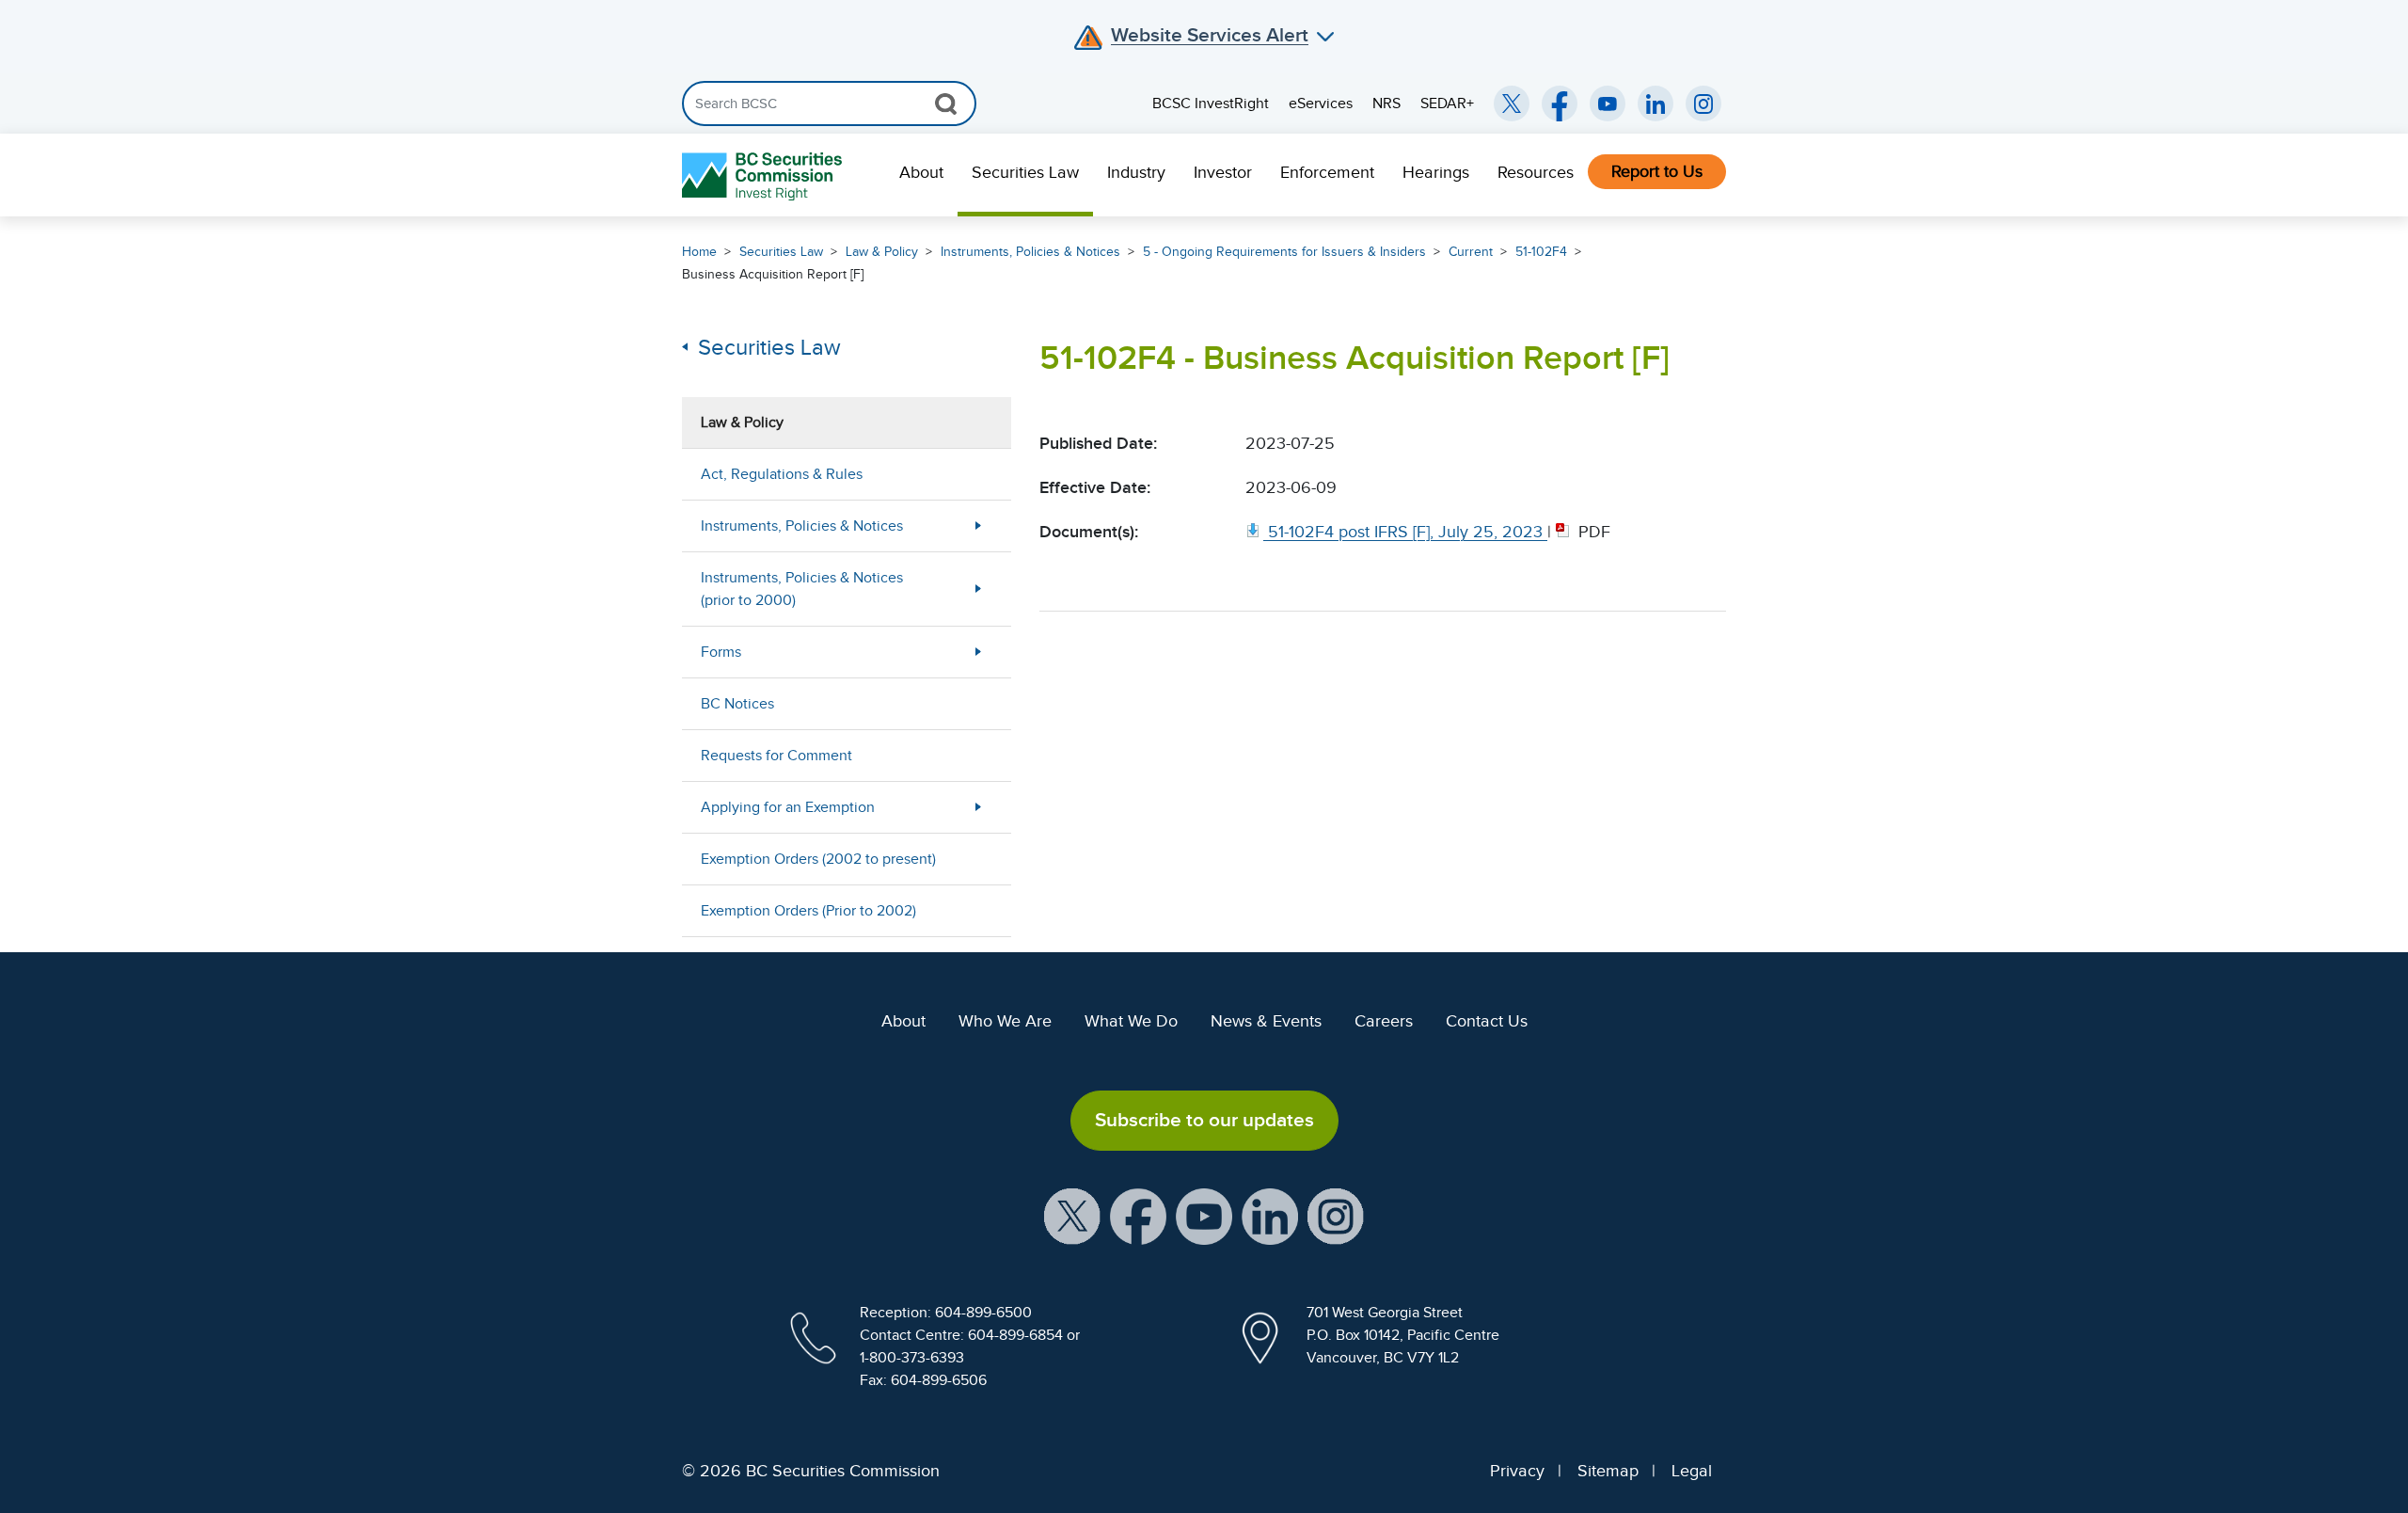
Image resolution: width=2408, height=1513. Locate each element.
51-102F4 (1541, 252)
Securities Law (1025, 172)
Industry (1136, 172)
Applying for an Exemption (788, 807)
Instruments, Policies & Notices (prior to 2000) (802, 589)
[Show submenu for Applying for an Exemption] (978, 807)
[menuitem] (921, 175)
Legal (1692, 1471)
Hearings (1436, 172)
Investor (1223, 172)
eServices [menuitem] (1321, 104)
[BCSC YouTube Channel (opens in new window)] (1608, 104)
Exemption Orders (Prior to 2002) (808, 911)
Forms (721, 652)
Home (699, 252)
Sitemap (1608, 1471)
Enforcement (1327, 172)
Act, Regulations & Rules (782, 474)
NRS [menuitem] (1386, 104)
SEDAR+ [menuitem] (1447, 104)
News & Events (1266, 1021)
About (921, 172)
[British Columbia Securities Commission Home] (764, 175)
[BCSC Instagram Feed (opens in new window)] (1703, 104)
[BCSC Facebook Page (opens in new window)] (1560, 104)
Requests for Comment (776, 756)
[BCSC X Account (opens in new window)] (1072, 1215)
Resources (1536, 172)
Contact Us (1487, 1021)
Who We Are (1005, 1021)
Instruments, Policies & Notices (1030, 252)
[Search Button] (946, 104)
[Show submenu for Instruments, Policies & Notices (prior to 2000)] (978, 589)
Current (1471, 252)
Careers (1384, 1021)
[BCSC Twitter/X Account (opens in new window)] (1512, 104)
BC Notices (737, 704)
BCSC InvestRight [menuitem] (1211, 104)
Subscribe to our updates (1204, 1120)
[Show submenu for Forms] (978, 652)
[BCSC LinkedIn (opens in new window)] (1655, 104)
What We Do (1131, 1021)
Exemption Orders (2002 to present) (818, 859)
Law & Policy (882, 252)
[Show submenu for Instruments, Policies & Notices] (978, 526)
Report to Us (1657, 171)
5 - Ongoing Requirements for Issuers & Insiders (1284, 252)
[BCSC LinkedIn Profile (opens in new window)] (1270, 1215)
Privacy (1517, 1471)
